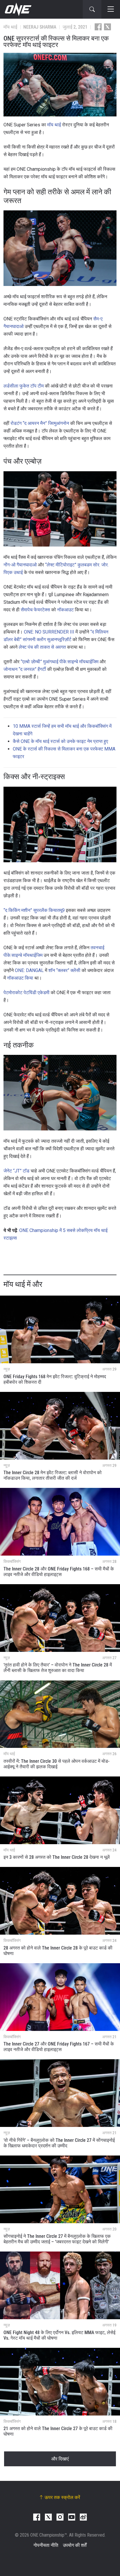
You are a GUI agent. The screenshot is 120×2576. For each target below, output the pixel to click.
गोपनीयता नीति (46, 2545)
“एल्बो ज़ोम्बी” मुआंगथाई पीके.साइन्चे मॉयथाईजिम (60, 662)
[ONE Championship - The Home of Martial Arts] (17, 9)
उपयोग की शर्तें (75, 2545)
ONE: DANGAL (29, 970)
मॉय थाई (54, 125)
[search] (92, 9)
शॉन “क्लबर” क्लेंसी (64, 970)
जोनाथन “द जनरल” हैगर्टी (25, 669)
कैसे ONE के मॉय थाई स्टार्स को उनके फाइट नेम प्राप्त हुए (60, 741)
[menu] (111, 9)
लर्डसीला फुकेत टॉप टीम (24, 386)
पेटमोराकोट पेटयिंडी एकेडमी (27, 993)
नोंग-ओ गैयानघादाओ (20, 565)
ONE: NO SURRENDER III (49, 632)
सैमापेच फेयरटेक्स (35, 610)
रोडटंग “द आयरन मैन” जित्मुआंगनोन (40, 423)
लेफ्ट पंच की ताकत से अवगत (42, 647)
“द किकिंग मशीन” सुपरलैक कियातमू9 (34, 910)
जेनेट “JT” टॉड (16, 1171)
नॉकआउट (65, 610)
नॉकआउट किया (20, 978)
